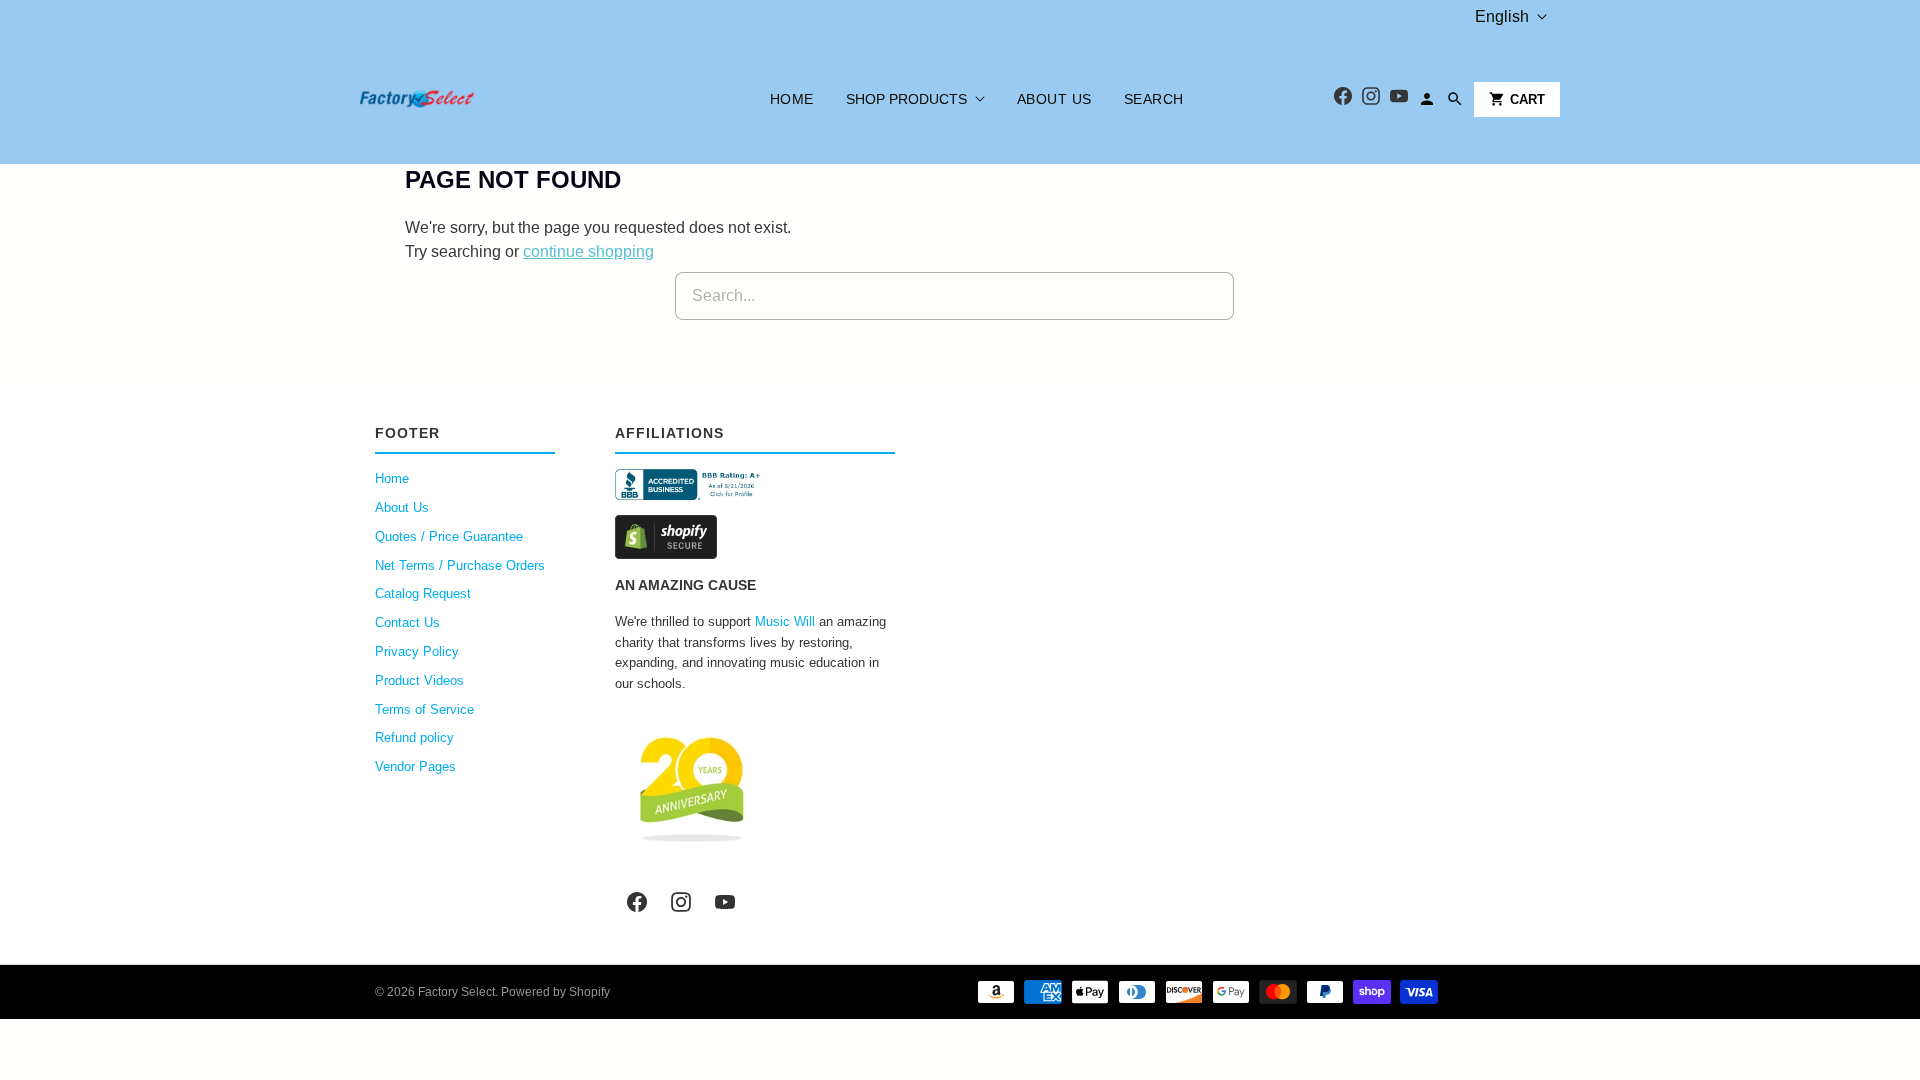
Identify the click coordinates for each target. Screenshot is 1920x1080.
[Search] (1455, 99)
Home (792, 99)
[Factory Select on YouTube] (725, 902)
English (1502, 16)
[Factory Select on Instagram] (681, 902)
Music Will (785, 621)
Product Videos (419, 680)
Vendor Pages (415, 766)
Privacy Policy (417, 651)
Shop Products (906, 99)
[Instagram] (1371, 99)
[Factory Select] (477, 99)
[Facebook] (1343, 99)
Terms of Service (424, 709)
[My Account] (1427, 99)
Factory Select (456, 992)
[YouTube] (1399, 99)
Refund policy (414, 737)
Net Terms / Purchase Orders (460, 565)
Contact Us (407, 622)
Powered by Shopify (555, 992)
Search (1154, 99)
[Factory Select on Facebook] (637, 902)
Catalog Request (423, 593)
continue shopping (588, 251)
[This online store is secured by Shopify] (755, 537)
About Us (1054, 99)
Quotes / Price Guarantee (449, 536)
